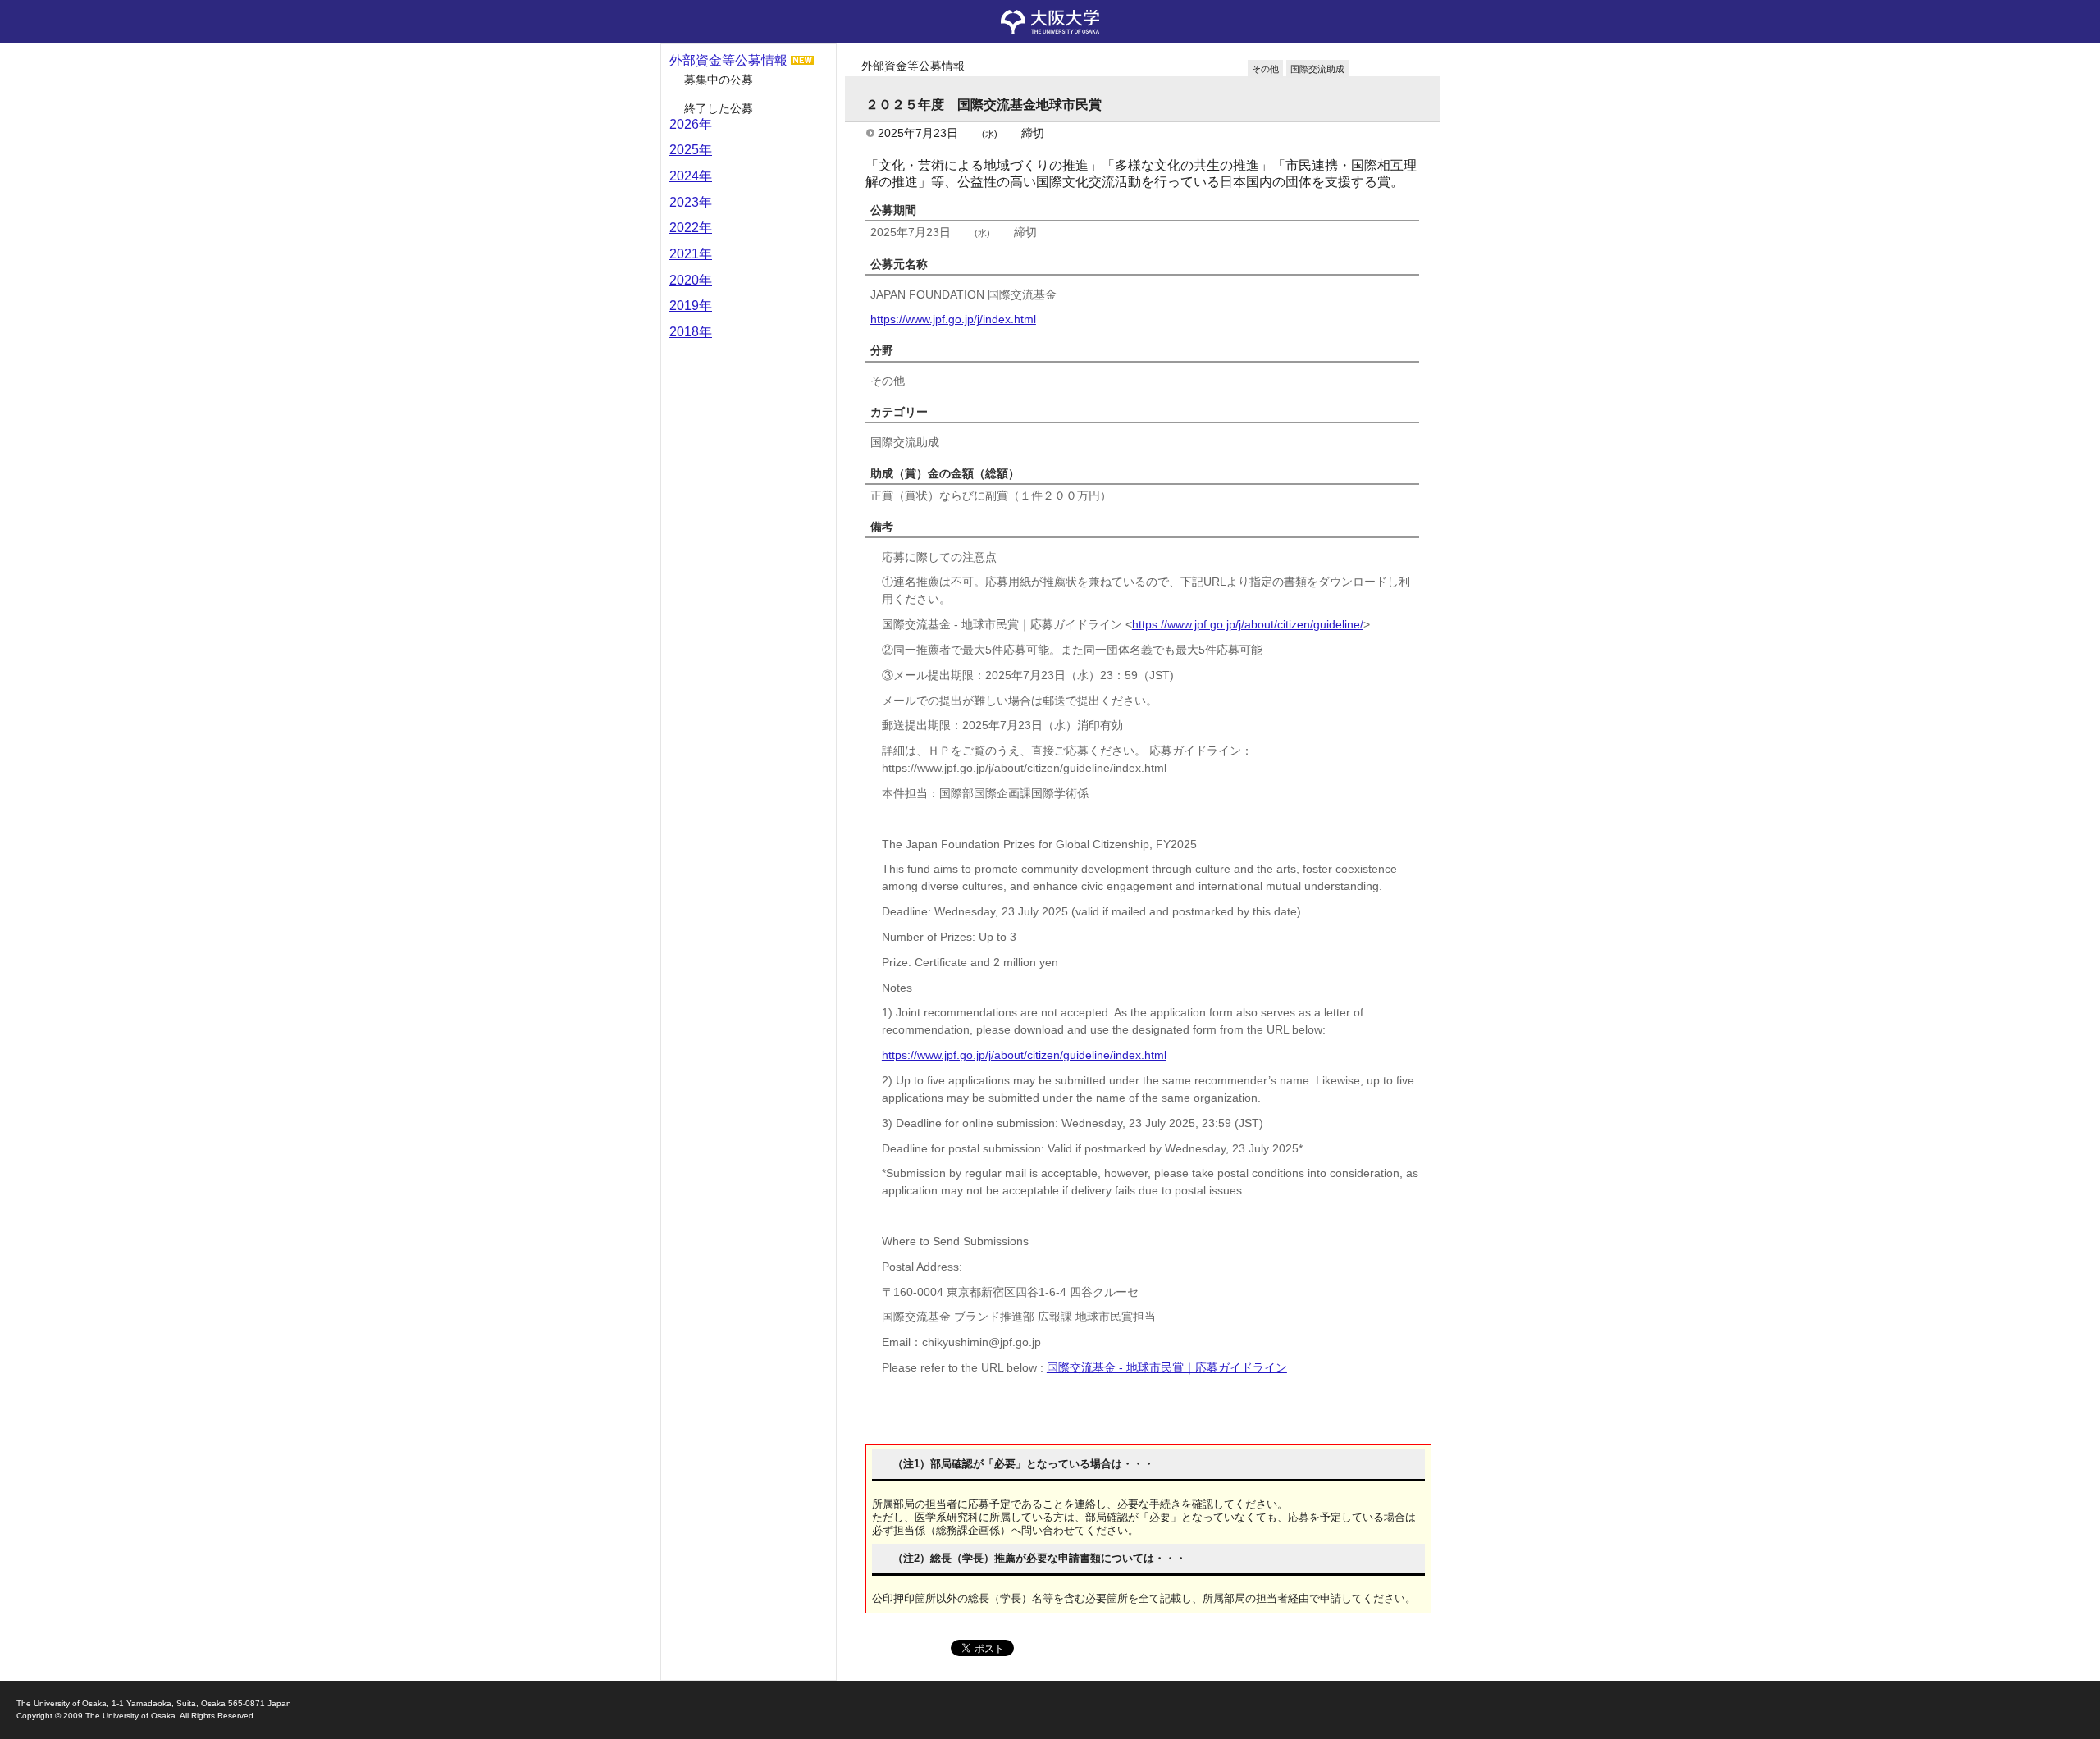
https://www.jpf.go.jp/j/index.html (953, 319)
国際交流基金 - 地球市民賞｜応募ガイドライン (1167, 1367)
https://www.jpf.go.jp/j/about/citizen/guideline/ (1248, 624)
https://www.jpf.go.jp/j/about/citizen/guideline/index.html (1024, 1055)
